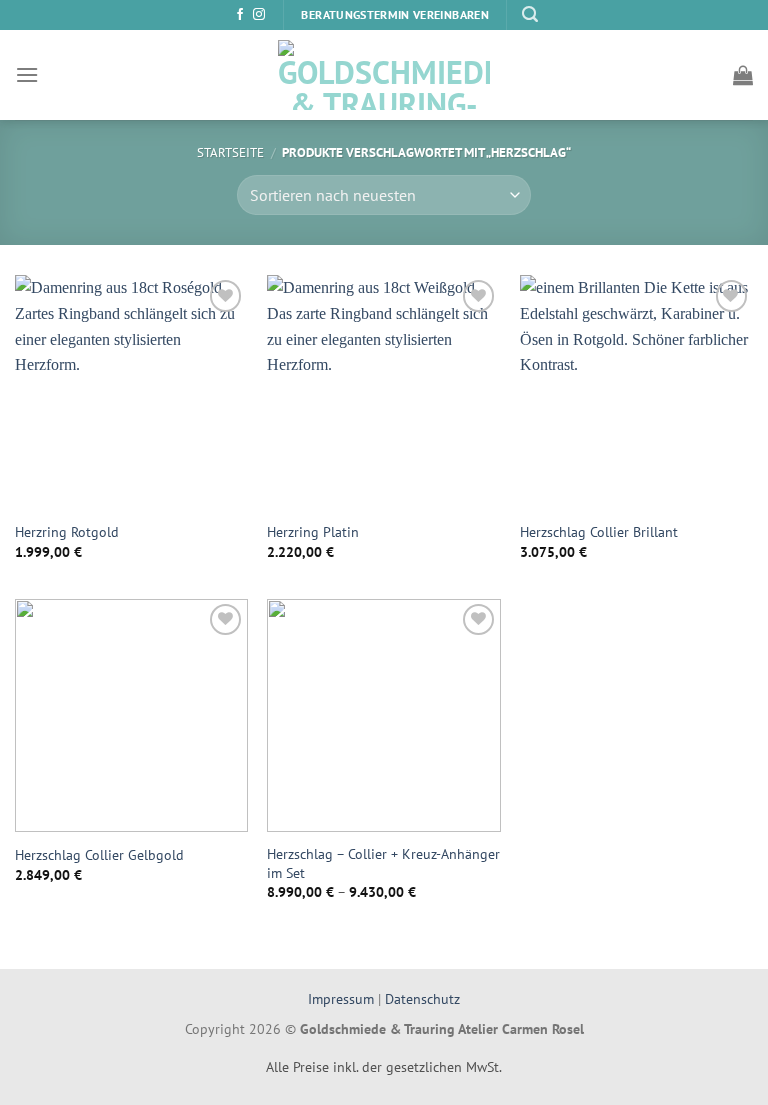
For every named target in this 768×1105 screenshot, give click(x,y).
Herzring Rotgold (67, 532)
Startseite (230, 152)
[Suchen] (530, 14)
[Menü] (27, 74)
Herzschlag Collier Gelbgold (99, 855)
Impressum (343, 998)
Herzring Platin (313, 532)
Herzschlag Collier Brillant (599, 532)
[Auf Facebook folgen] (240, 15)
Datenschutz (422, 998)
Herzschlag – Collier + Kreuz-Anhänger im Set (383, 863)
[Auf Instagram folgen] (259, 15)
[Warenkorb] (743, 75)
